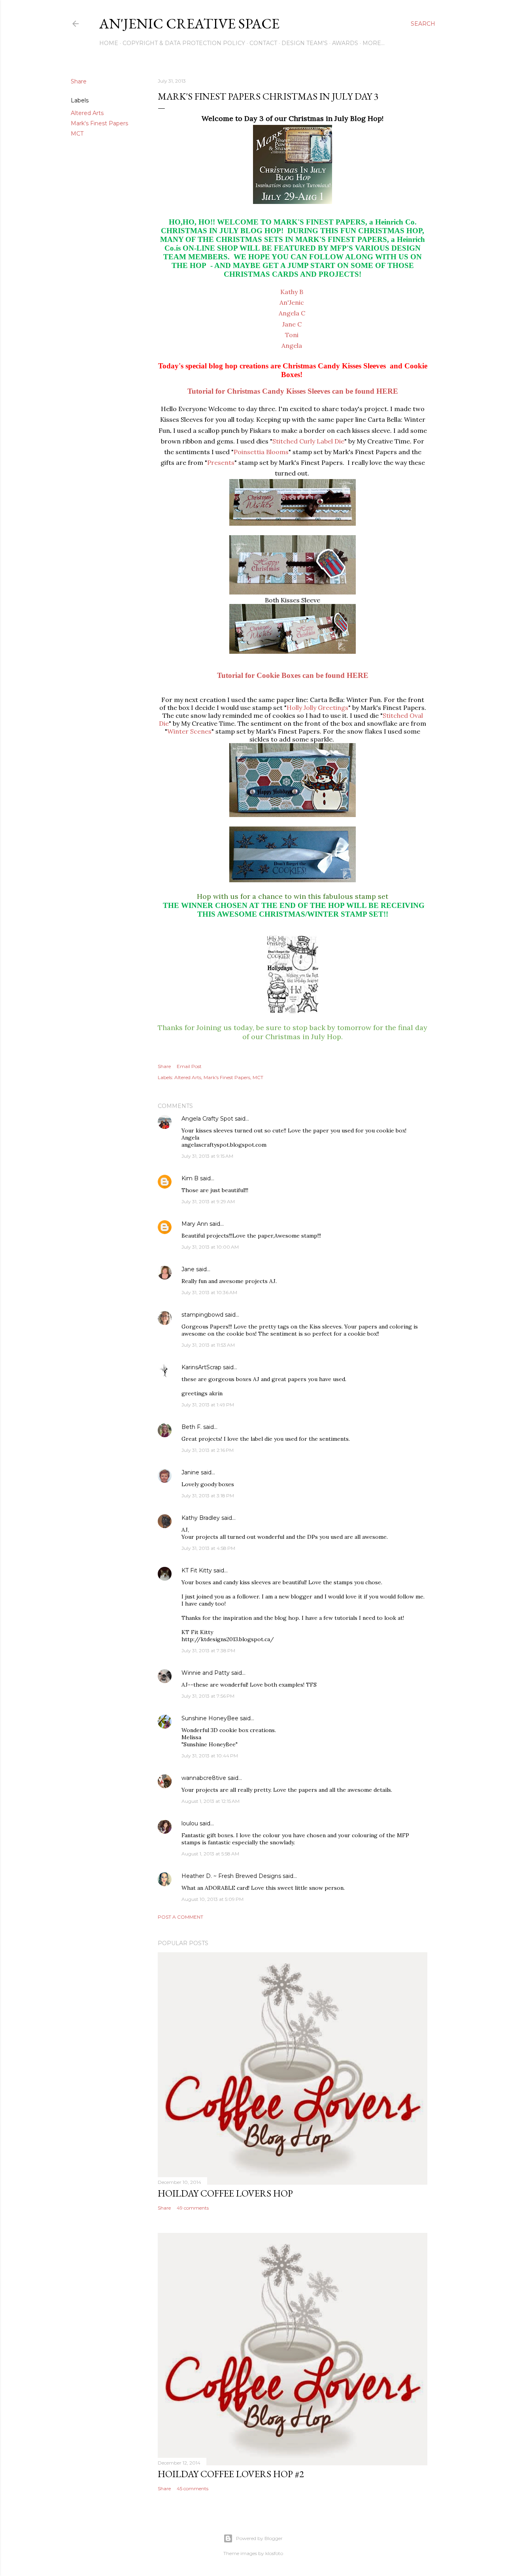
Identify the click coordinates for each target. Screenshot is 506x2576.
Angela (292, 345)
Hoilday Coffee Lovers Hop (225, 2193)
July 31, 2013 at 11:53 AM (208, 1345)
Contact (263, 43)
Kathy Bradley (201, 1518)
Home (109, 43)
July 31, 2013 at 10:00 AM (210, 1247)
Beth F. (192, 1427)
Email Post (189, 1066)
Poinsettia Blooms (261, 452)
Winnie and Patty (206, 1673)
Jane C (292, 324)
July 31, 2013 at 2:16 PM (208, 1450)
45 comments (193, 2488)
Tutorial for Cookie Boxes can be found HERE (293, 675)
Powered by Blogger (259, 2538)
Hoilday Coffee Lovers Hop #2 (231, 2474)
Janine (190, 1472)
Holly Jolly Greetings (317, 708)
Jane (188, 1269)
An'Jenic (292, 302)
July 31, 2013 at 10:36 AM (209, 1292)
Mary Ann (195, 1224)
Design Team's (305, 43)
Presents (221, 462)
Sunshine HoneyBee (210, 1718)
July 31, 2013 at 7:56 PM (208, 1696)
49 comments (193, 2208)
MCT (77, 134)
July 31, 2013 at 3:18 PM (208, 1496)
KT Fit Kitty (197, 1570)
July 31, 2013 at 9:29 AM (208, 1201)
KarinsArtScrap (201, 1367)
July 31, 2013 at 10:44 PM (210, 1756)
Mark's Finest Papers (99, 123)
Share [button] (79, 81)
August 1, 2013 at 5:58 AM (210, 1854)
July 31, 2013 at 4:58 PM (208, 1548)
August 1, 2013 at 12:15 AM (211, 1801)
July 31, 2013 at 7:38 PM (208, 1650)
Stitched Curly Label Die (308, 441)
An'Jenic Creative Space (189, 24)
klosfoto (274, 2553)
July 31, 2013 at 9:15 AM (207, 1156)
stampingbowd (202, 1315)
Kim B (190, 1178)
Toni (292, 335)
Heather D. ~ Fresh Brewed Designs (231, 1876)
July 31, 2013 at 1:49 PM (208, 1405)
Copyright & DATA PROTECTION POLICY (184, 43)
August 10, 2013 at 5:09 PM (212, 1899)
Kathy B (292, 292)
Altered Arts (87, 113)
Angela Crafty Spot (207, 1119)
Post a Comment (180, 1917)
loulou (190, 1823)
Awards (345, 43)
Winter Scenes (189, 731)
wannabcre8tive (204, 1778)
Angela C (292, 313)
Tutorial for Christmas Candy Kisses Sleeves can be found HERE (293, 391)
